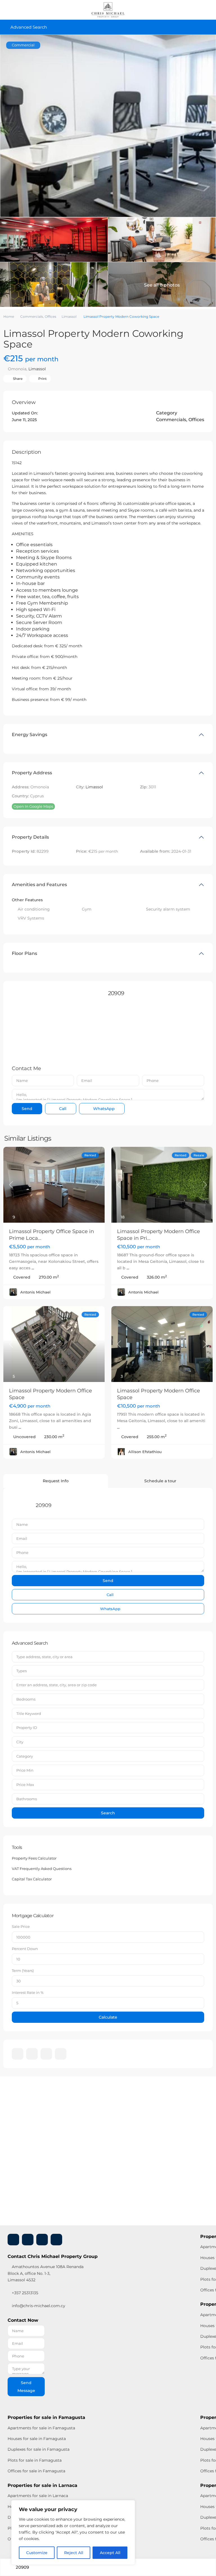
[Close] (129, 2505)
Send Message (26, 2387)
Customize (37, 2553)
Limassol (69, 316)
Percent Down (25, 1949)
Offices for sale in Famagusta (36, 2471)
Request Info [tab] (56, 1481)
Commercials (32, 316)
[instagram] (61, 2054)
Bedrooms (26, 1699)
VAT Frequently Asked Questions (42, 1869)
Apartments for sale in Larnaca (38, 2496)
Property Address (32, 773)
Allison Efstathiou (145, 1452)
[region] (73, 2532)
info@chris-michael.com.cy (39, 2306)
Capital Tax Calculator (32, 1879)
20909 (116, 993)
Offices (50, 316)
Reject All (74, 2553)
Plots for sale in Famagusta (35, 2460)
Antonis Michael (35, 1292)
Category (25, 1756)
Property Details (30, 837)
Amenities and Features (39, 885)
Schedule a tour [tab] (160, 1481)
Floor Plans (24, 953)
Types (22, 1671)
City (20, 1742)
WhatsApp (103, 1109)
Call (62, 1109)
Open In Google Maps (33, 806)
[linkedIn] (32, 2054)
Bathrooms (27, 1799)
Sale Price (21, 1926)
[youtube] (46, 2054)
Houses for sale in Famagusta (37, 2439)
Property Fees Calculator (34, 1858)
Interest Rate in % (28, 1992)
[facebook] (18, 2054)
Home (9, 316)
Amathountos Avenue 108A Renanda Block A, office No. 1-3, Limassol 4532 (46, 2273)
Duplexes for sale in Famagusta (39, 2449)
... (33, 1268)
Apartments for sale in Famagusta (41, 2428)
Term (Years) (23, 1971)
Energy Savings (30, 735)
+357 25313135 (24, 2293)
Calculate (108, 2017)
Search (108, 1813)
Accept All (110, 2553)
